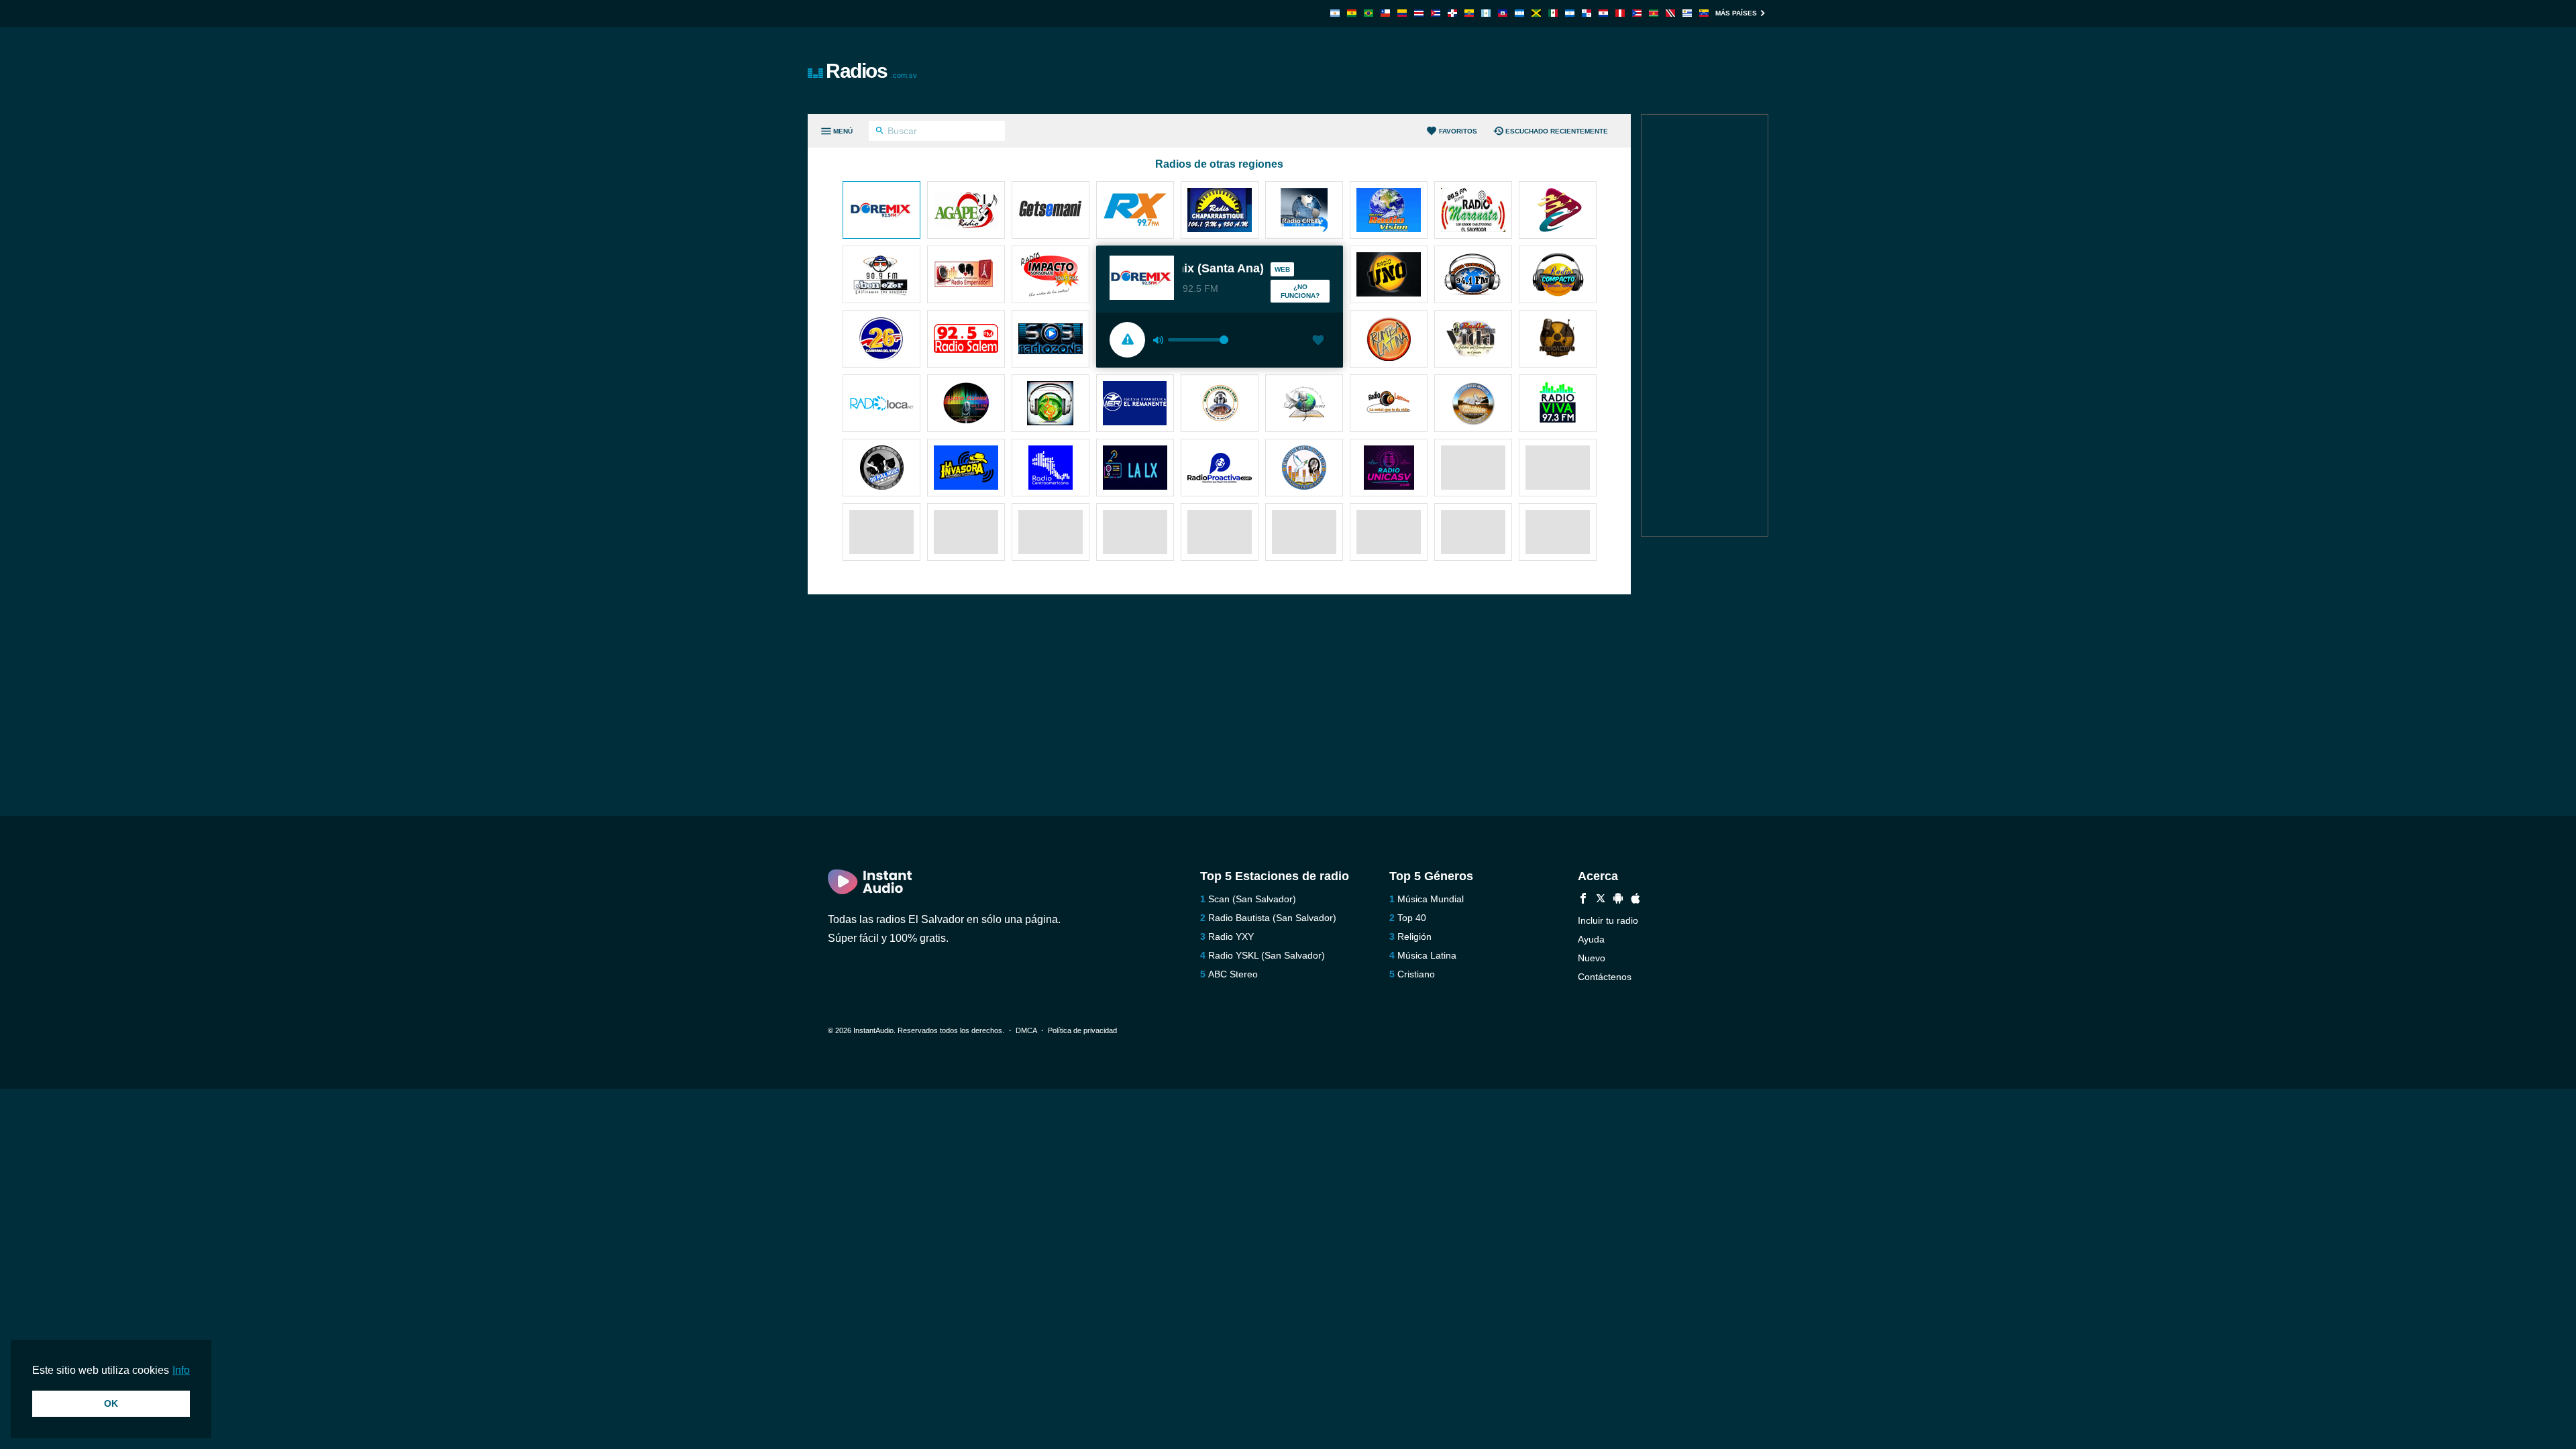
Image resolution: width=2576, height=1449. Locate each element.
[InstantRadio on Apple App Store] (1635, 900)
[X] (1601, 900)
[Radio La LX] (1135, 469)
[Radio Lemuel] (1389, 405)
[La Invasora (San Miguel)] (966, 469)
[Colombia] (1402, 13)
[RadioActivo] (1558, 340)
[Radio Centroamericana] (1051, 469)
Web (1282, 269)
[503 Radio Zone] (1051, 340)
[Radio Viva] (1558, 405)
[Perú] (1620, 13)
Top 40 (1412, 918)
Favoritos (1458, 131)
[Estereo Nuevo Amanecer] (1473, 405)
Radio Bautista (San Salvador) (1272, 918)
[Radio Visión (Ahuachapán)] (1389, 211)
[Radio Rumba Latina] (1389, 340)
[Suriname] (1654, 13)
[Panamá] (1587, 13)
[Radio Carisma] (881, 340)
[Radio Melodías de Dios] (1051, 405)
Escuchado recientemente (1557, 131)
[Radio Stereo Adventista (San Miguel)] (1558, 211)
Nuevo (1592, 958)
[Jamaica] (1536, 13)
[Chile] (1385, 13)
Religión (1414, 936)
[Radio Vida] (1473, 340)
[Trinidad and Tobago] (1670, 13)
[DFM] (881, 469)
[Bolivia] (1352, 13)
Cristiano (1416, 974)
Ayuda (1591, 939)
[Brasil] (1368, 13)
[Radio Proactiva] (1220, 469)
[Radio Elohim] (966, 405)
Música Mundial (1431, 899)
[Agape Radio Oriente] (966, 211)
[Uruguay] (1687, 13)
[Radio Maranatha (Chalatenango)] (1473, 211)
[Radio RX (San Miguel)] (1135, 211)
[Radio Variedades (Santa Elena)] (1473, 276)
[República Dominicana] (1452, 13)
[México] (1553, 13)
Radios (871, 71)
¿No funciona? (1300, 291)
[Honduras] (1519, 13)
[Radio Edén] (1304, 469)
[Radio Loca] (881, 405)
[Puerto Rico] (1637, 13)
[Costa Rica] (1419, 13)
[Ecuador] (1469, 13)
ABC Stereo (1233, 974)
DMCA (1026, 1030)
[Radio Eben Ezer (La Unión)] (881, 276)
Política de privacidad (1082, 1030)
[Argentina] (1335, 13)
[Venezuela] (1704, 13)
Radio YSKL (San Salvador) (1267, 955)
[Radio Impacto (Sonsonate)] (1051, 276)
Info (181, 1370)
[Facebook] (1583, 900)
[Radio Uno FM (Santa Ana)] (1389, 276)
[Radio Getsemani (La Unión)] (1051, 211)
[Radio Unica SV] (1389, 469)
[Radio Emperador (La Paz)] (966, 276)
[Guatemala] (1486, 13)
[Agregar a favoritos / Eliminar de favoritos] (1318, 341)
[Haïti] (1503, 13)
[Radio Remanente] (1135, 405)
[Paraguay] (1603, 13)
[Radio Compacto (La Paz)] (1558, 276)
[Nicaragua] (1570, 13)
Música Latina (1427, 955)
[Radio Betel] (1304, 405)
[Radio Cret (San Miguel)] (1304, 211)
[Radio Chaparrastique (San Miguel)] (1220, 211)
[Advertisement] (1440, 70)
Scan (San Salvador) (1252, 899)
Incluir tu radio (1608, 920)
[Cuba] (1436, 13)
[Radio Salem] (966, 340)
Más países (1736, 13)
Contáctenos (1605, 977)
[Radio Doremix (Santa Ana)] (881, 211)
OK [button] (111, 1403)
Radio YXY (1231, 936)
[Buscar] (880, 132)
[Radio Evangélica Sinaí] (1220, 405)
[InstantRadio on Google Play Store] (1618, 900)
